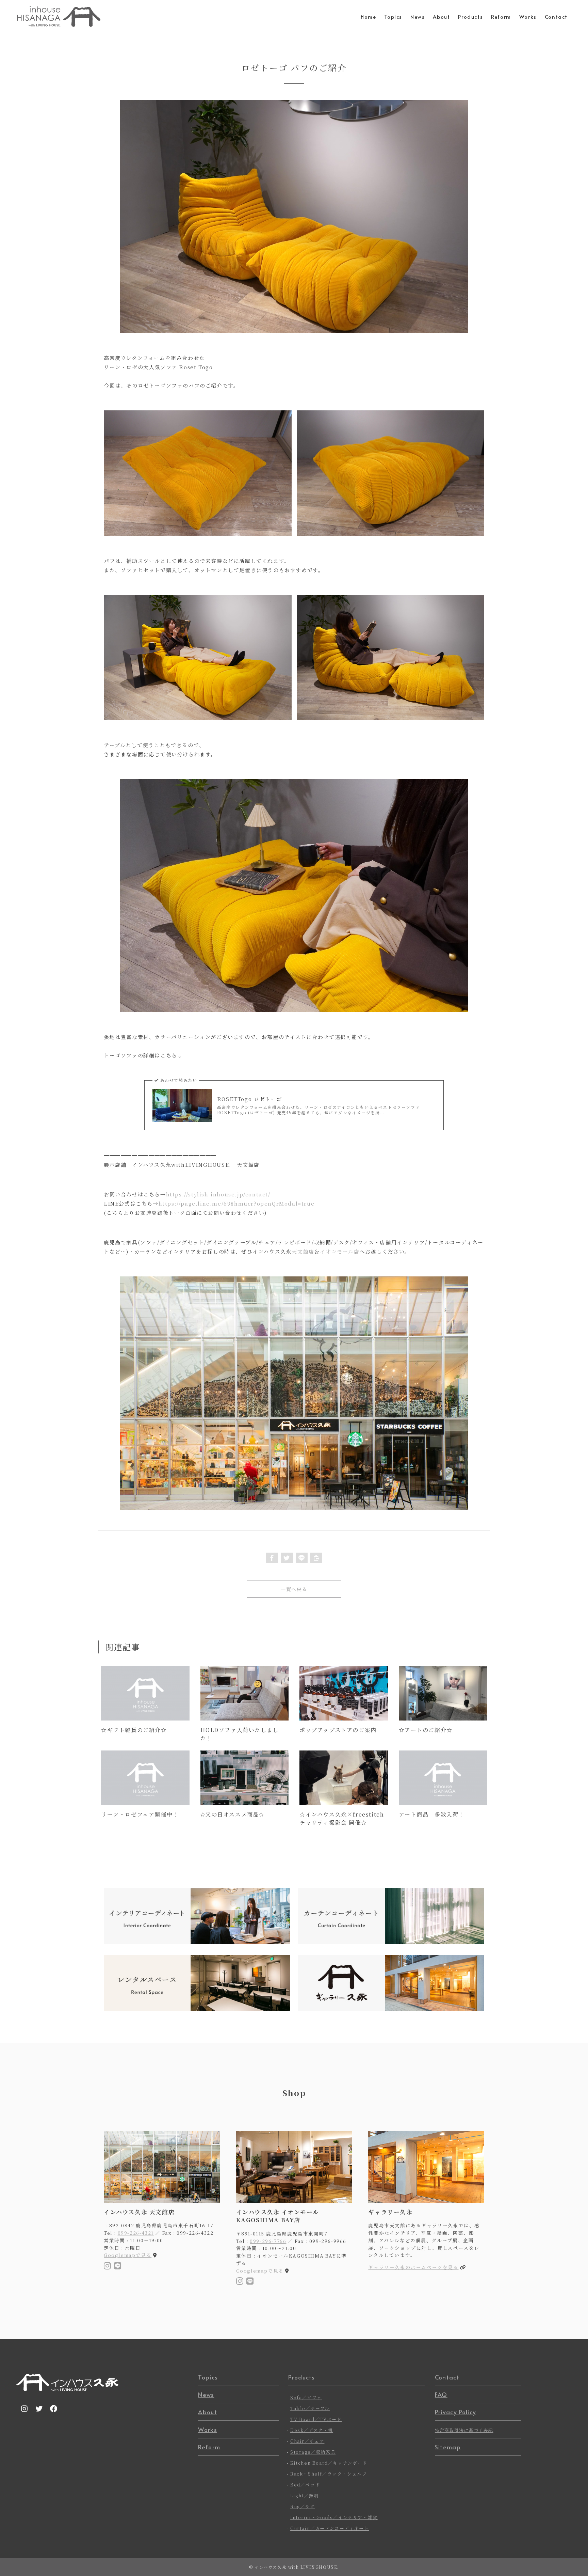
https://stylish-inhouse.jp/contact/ (218, 1194)
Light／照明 (305, 2495)
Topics (208, 2377)
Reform (209, 2447)
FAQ (441, 2394)
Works (208, 2430)
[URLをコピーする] (316, 1558)
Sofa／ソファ (306, 2397)
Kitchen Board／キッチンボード (329, 2463)
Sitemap (448, 2447)
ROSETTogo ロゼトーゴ (250, 1099)
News (206, 2394)
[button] (272, 1558)
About (208, 2412)
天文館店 (303, 1251)
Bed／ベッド (305, 2485)
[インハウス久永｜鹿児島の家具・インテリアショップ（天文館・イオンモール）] (59, 17)
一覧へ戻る (294, 1589)
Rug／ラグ (303, 2506)
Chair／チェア (307, 2441)
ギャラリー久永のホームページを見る (413, 2267)
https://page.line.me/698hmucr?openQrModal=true (237, 1203)
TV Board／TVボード (316, 2419)
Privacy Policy (455, 2412)
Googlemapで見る (128, 2255)
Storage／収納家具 (313, 2452)
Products (302, 2377)
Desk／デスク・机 (312, 2430)
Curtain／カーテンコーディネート (330, 2528)
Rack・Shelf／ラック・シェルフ (329, 2474)
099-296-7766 (268, 2241)
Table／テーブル (310, 2408)
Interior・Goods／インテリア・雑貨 (334, 2517)
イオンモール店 (340, 1251)
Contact (447, 2377)
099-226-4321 (136, 2233)
